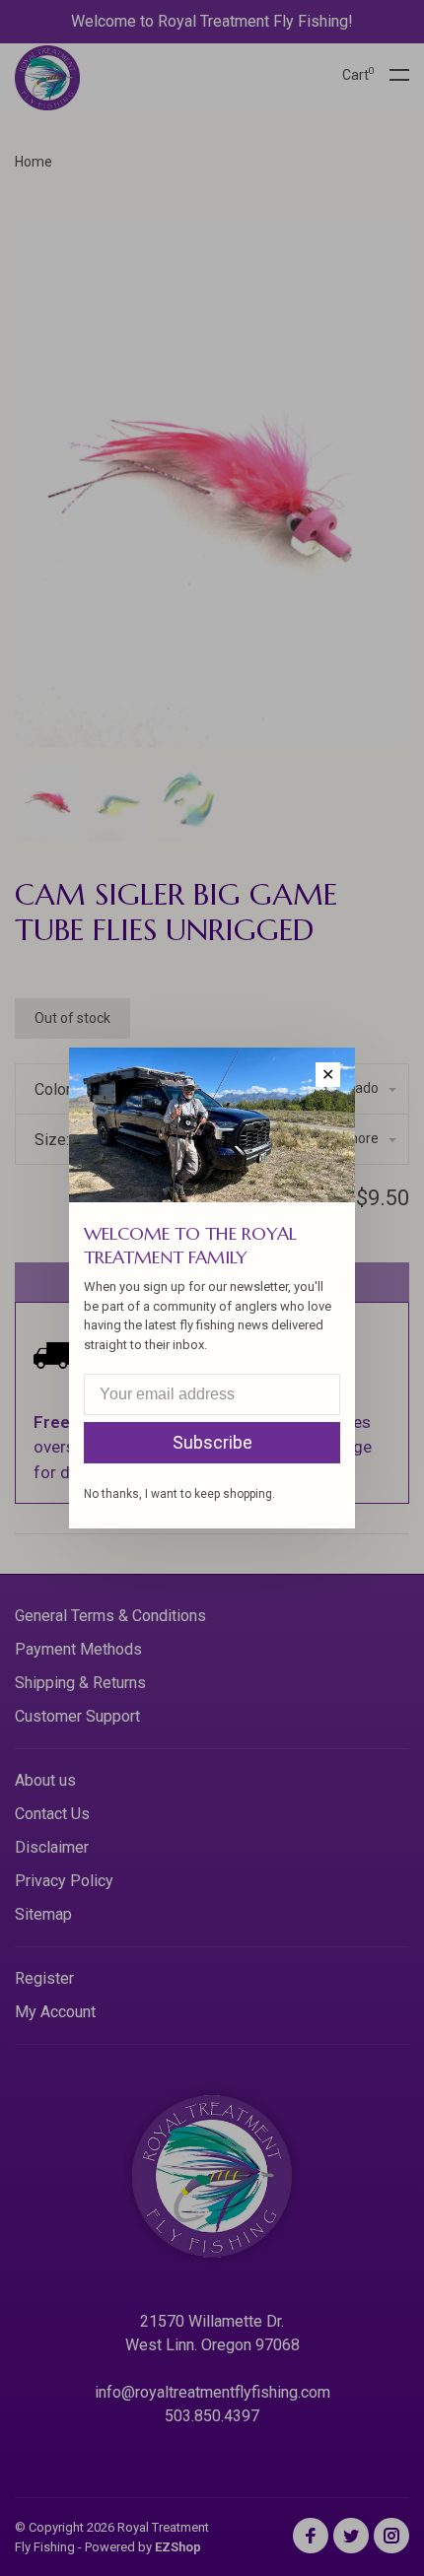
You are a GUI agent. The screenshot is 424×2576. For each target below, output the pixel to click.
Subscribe (212, 1442)
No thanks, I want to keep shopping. (179, 1494)
